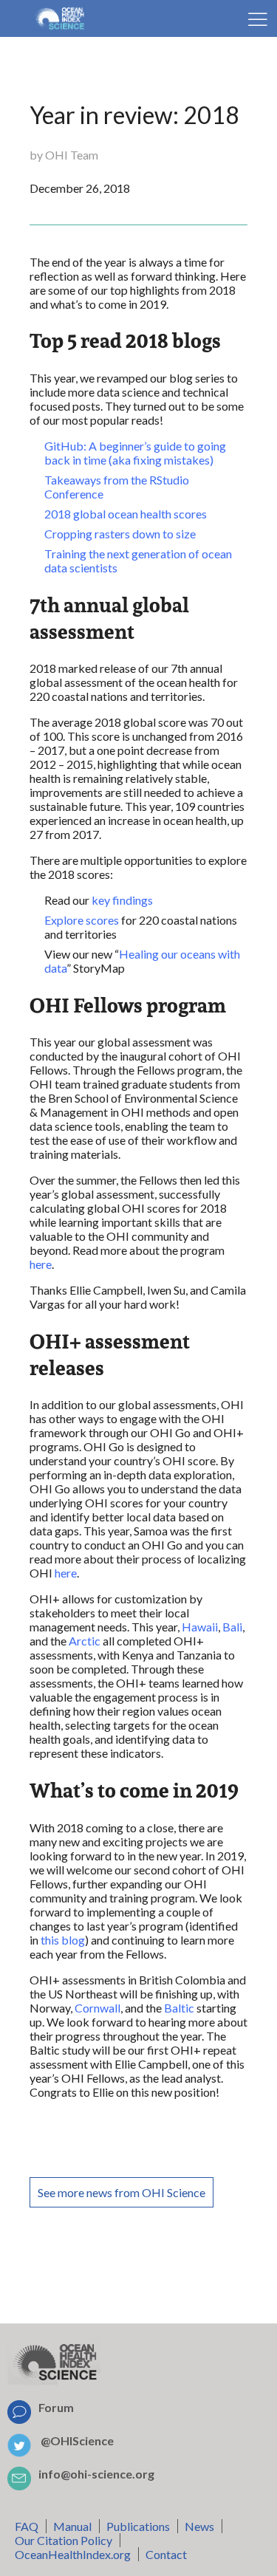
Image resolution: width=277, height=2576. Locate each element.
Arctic (85, 1641)
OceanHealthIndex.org (73, 2554)
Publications (138, 2526)
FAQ (27, 2526)
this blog (63, 1940)
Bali (232, 1627)
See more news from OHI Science (122, 2192)
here (41, 1264)
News (199, 2526)
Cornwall (98, 2008)
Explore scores (82, 920)
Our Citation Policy (64, 2540)
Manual (72, 2526)
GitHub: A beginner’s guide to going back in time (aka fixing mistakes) (135, 453)
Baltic (179, 2008)
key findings (122, 900)
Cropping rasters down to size (120, 534)
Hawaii (200, 1627)
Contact (166, 2554)
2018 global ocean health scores (126, 514)
